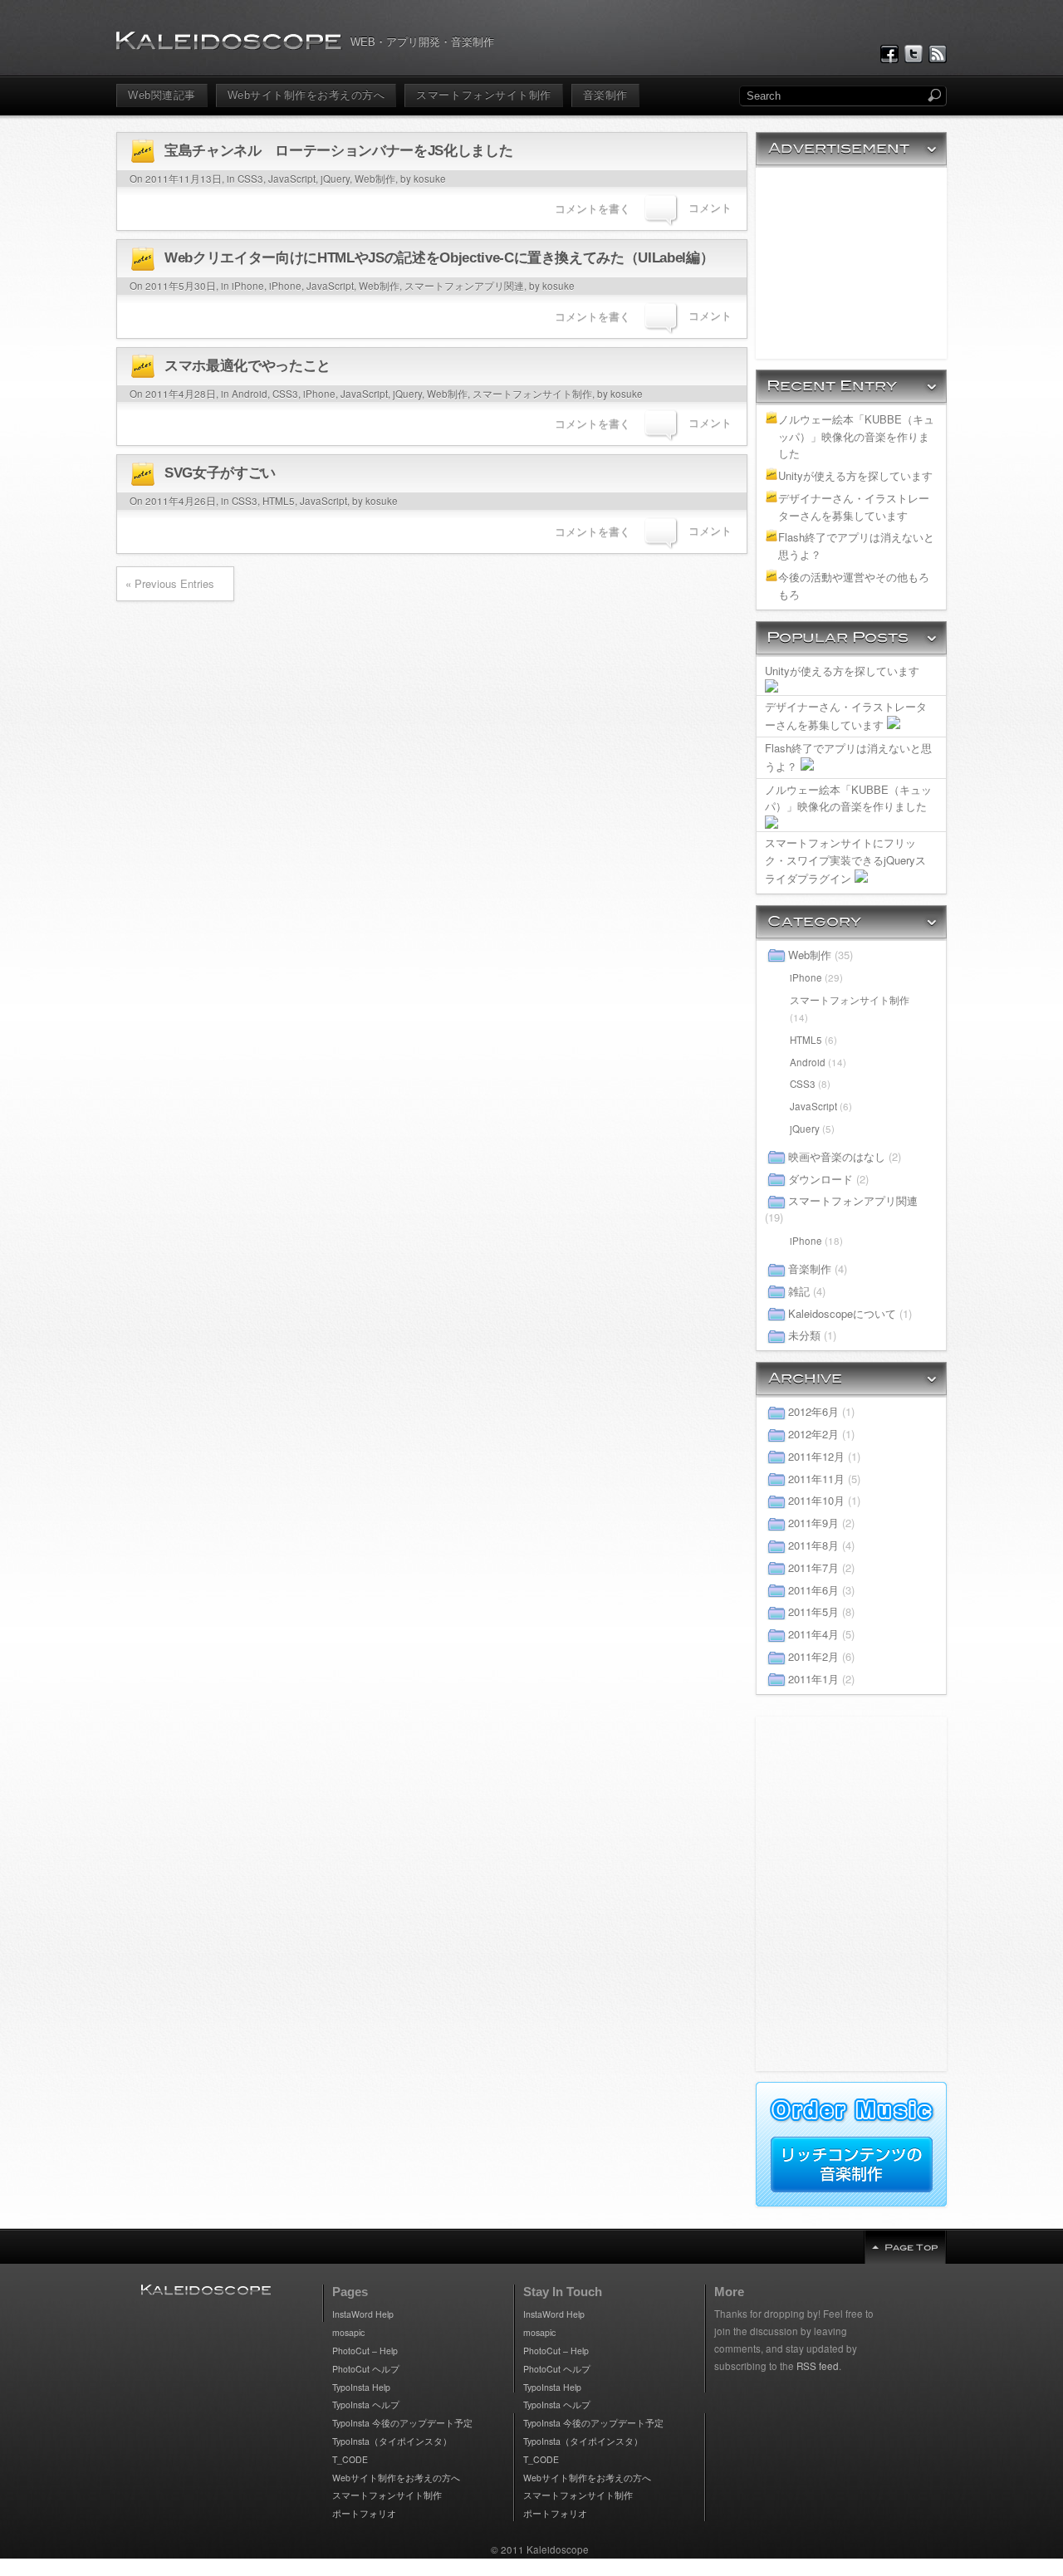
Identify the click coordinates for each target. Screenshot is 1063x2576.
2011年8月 (813, 1545)
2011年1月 (813, 1679)
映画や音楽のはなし (837, 1156)
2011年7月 (813, 1567)
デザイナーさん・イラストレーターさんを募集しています (854, 507)
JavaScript (292, 179)
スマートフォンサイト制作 (483, 95)
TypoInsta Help (361, 2387)
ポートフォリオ (364, 2513)
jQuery (335, 179)
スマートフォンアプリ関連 (464, 286)
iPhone (248, 286)
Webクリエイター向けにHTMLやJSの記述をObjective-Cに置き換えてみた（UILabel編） (439, 258)
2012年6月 (813, 1411)
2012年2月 (813, 1434)
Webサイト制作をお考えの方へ (306, 95)
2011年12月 (816, 1456)
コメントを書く (593, 208)
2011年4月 (813, 1634)
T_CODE (350, 2459)
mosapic (348, 2332)
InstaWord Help (363, 2314)
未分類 (804, 1335)
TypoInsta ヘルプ (366, 2405)
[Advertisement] (851, 263)
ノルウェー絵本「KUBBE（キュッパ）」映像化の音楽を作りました (856, 436)
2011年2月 (813, 1656)
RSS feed (818, 2366)
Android (250, 394)
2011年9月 (813, 1523)
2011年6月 (813, 1590)
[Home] (229, 41)
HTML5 (279, 501)
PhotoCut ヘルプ (366, 2369)
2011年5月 (813, 1611)
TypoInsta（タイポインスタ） (392, 2441)
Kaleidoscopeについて (842, 1313)
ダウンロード (821, 1179)
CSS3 (250, 179)
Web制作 (375, 179)
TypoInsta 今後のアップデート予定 (402, 2423)
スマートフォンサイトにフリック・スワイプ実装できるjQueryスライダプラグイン (845, 860)
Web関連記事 (162, 95)
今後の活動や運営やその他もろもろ (854, 585)
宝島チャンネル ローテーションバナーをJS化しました (338, 151)
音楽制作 (605, 95)
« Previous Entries (170, 583)
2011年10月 (816, 1500)
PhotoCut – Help (365, 2351)
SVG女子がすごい (220, 473)
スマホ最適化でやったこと (247, 366)
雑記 (799, 1291)
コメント (710, 207)
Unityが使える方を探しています (855, 475)
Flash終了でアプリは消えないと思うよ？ (856, 546)
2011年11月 (816, 1479)
